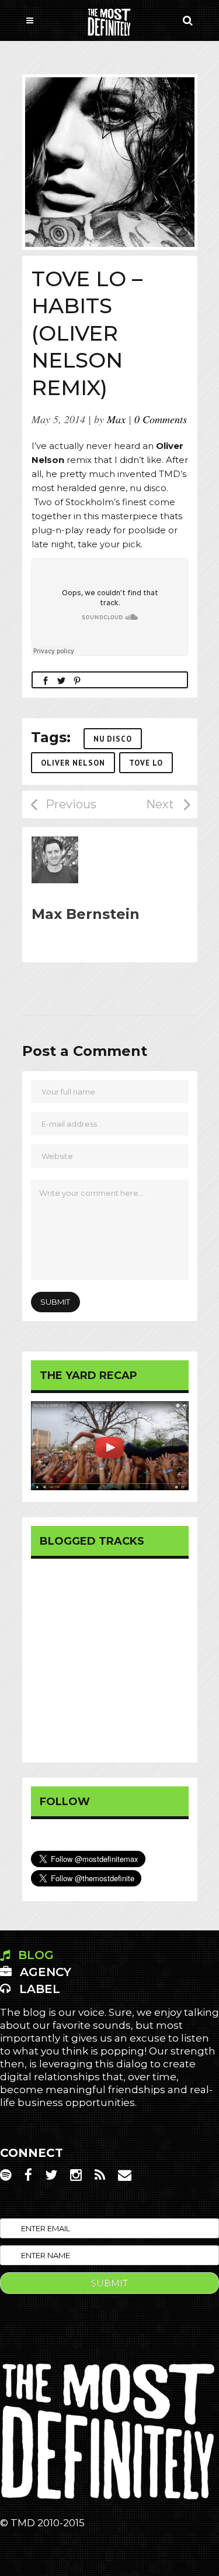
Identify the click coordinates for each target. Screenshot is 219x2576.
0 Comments (161, 419)
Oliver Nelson (73, 763)
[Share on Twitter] (61, 680)
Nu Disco (113, 739)
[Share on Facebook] (46, 680)
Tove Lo (146, 763)
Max (116, 419)
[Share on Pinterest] (77, 680)
